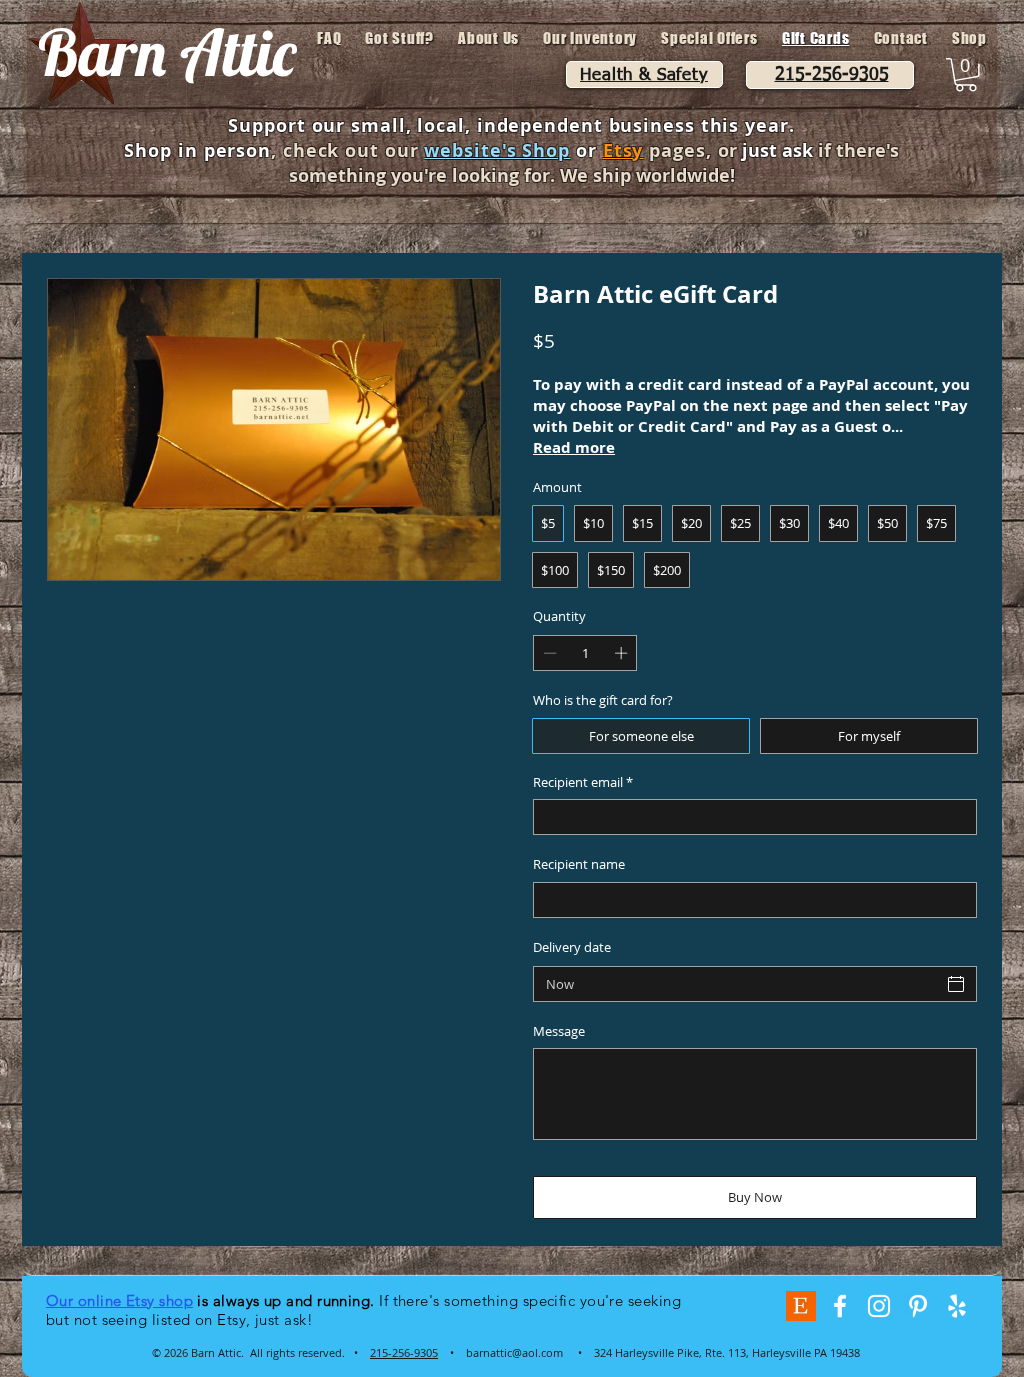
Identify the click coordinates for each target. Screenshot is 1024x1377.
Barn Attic (167, 52)
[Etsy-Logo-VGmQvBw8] (801, 1306)
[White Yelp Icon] (957, 1306)
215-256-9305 (404, 1352)
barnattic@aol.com (514, 1352)
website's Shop (497, 150)
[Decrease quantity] (548, 653)
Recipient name (579, 864)
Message (559, 1031)
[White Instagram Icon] (879, 1306)
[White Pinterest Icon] (918, 1306)
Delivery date (572, 947)
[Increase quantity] (623, 653)
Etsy (623, 150)
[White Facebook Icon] (840, 1306)
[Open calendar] (956, 984)
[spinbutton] (585, 653)
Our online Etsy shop (119, 1300)
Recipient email (583, 782)
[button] (966, 75)
